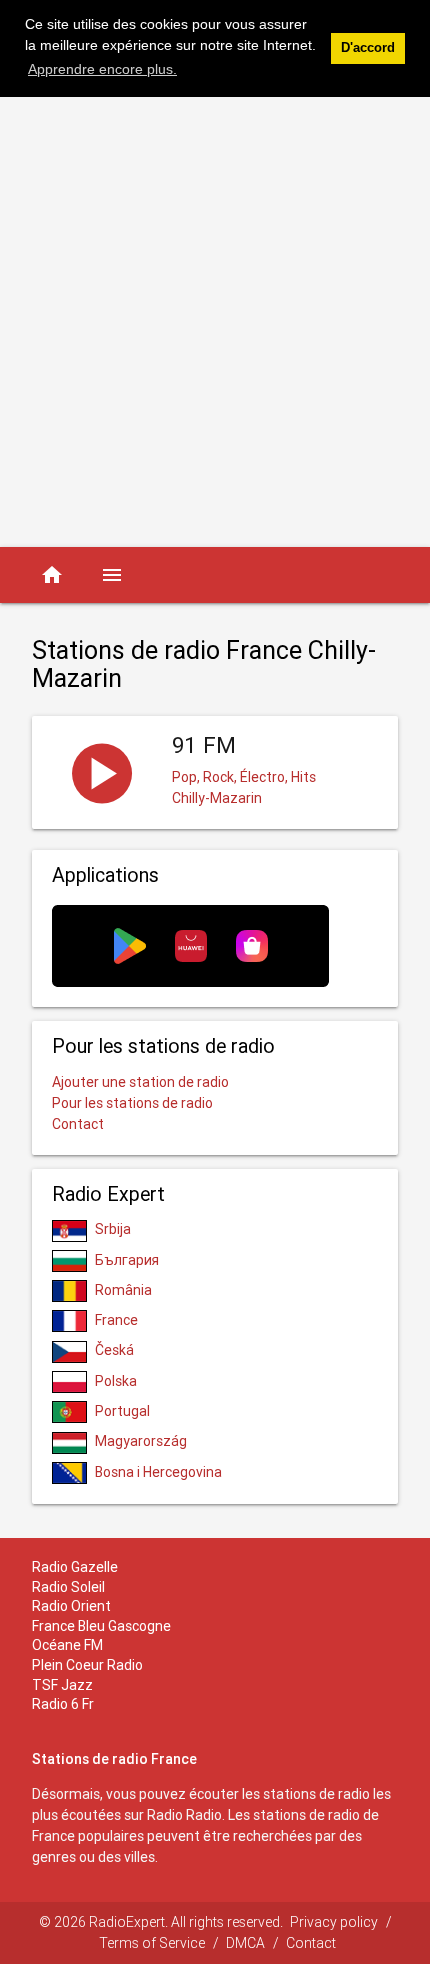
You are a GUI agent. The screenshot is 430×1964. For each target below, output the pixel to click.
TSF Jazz (62, 1685)
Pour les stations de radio (132, 1103)
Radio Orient (71, 1606)
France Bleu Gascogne (101, 1626)
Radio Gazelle (75, 1567)
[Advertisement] (215, 322)
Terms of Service (152, 1943)
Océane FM (67, 1645)
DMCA (245, 1943)
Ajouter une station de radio (140, 1082)
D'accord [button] (368, 48)
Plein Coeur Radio (87, 1665)
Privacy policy (334, 1922)
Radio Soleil (68, 1587)
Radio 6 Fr (63, 1704)
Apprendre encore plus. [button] (102, 69)
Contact (78, 1124)
